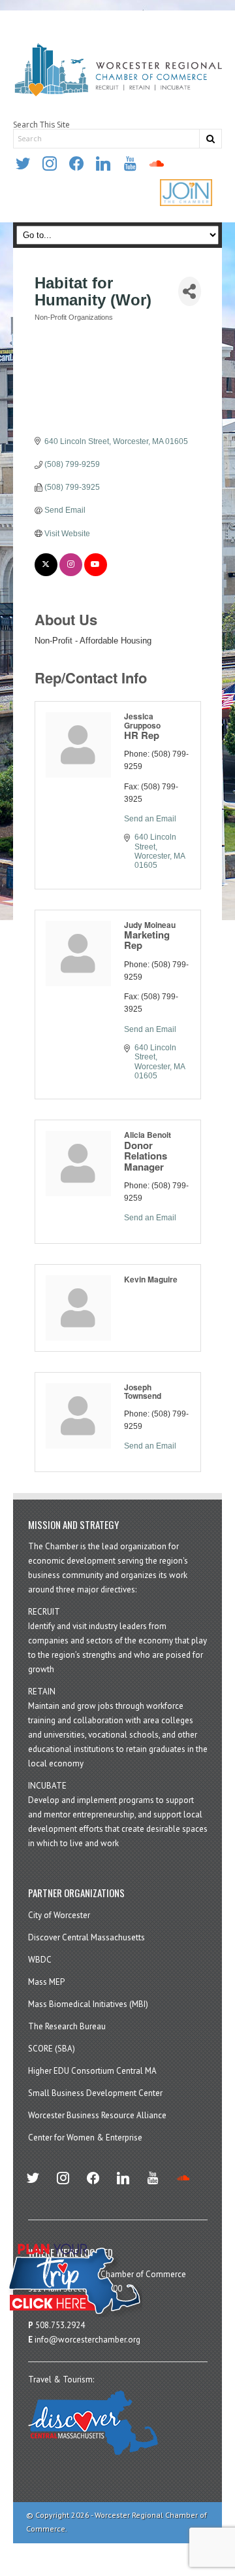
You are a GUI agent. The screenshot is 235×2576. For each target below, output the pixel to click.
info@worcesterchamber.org (87, 2340)
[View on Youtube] (96, 574)
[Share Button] (189, 291)
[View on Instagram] (71, 574)
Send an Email (150, 819)
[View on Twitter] (46, 574)
